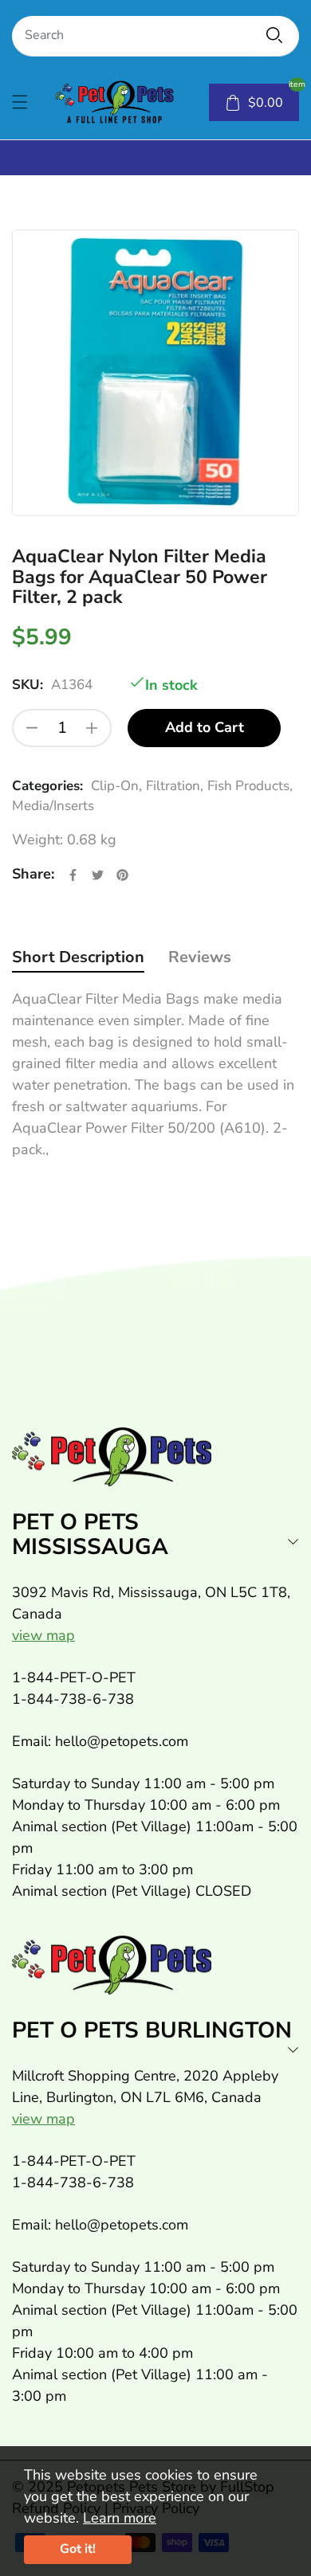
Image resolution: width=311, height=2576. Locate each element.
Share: (33, 874)
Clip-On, (116, 786)
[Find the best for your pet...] (274, 35)
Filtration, (175, 786)
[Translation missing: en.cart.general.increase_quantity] (92, 728)
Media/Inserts (53, 806)
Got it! (78, 2549)
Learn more (120, 2518)
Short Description (78, 957)
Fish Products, (250, 786)
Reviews (200, 957)
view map (43, 1635)
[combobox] (155, 36)
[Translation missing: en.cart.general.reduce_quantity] (32, 728)
